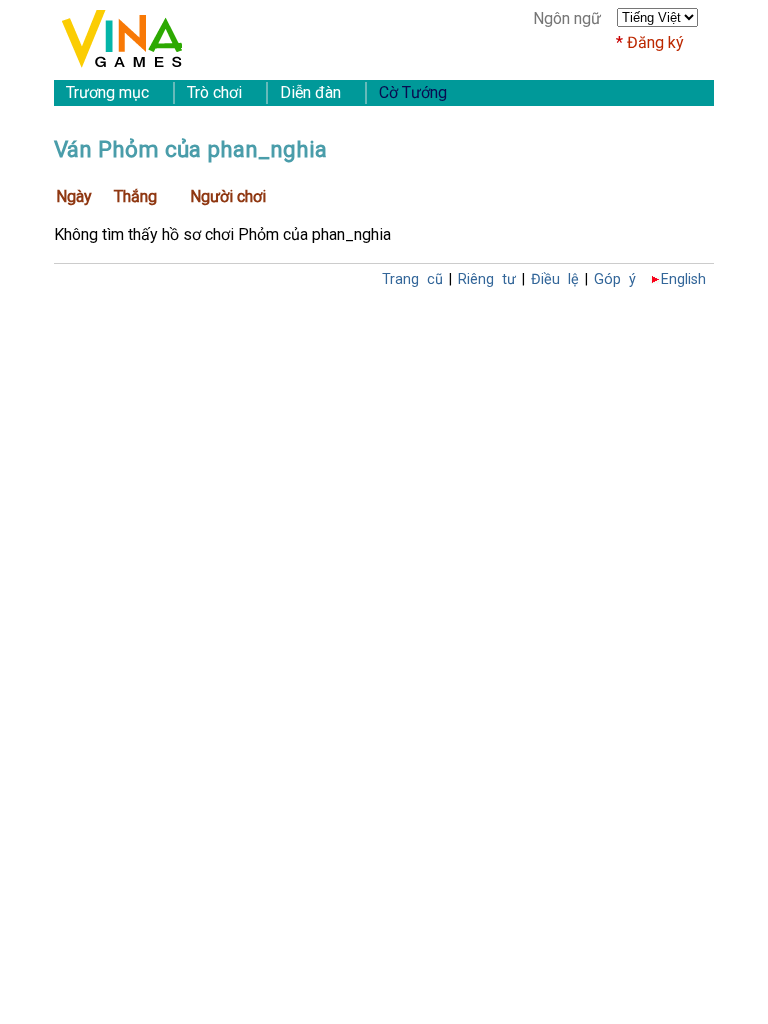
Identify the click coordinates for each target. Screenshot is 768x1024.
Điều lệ (555, 279)
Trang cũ (412, 279)
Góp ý (615, 279)
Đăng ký (655, 42)
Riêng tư (487, 279)
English (683, 279)
